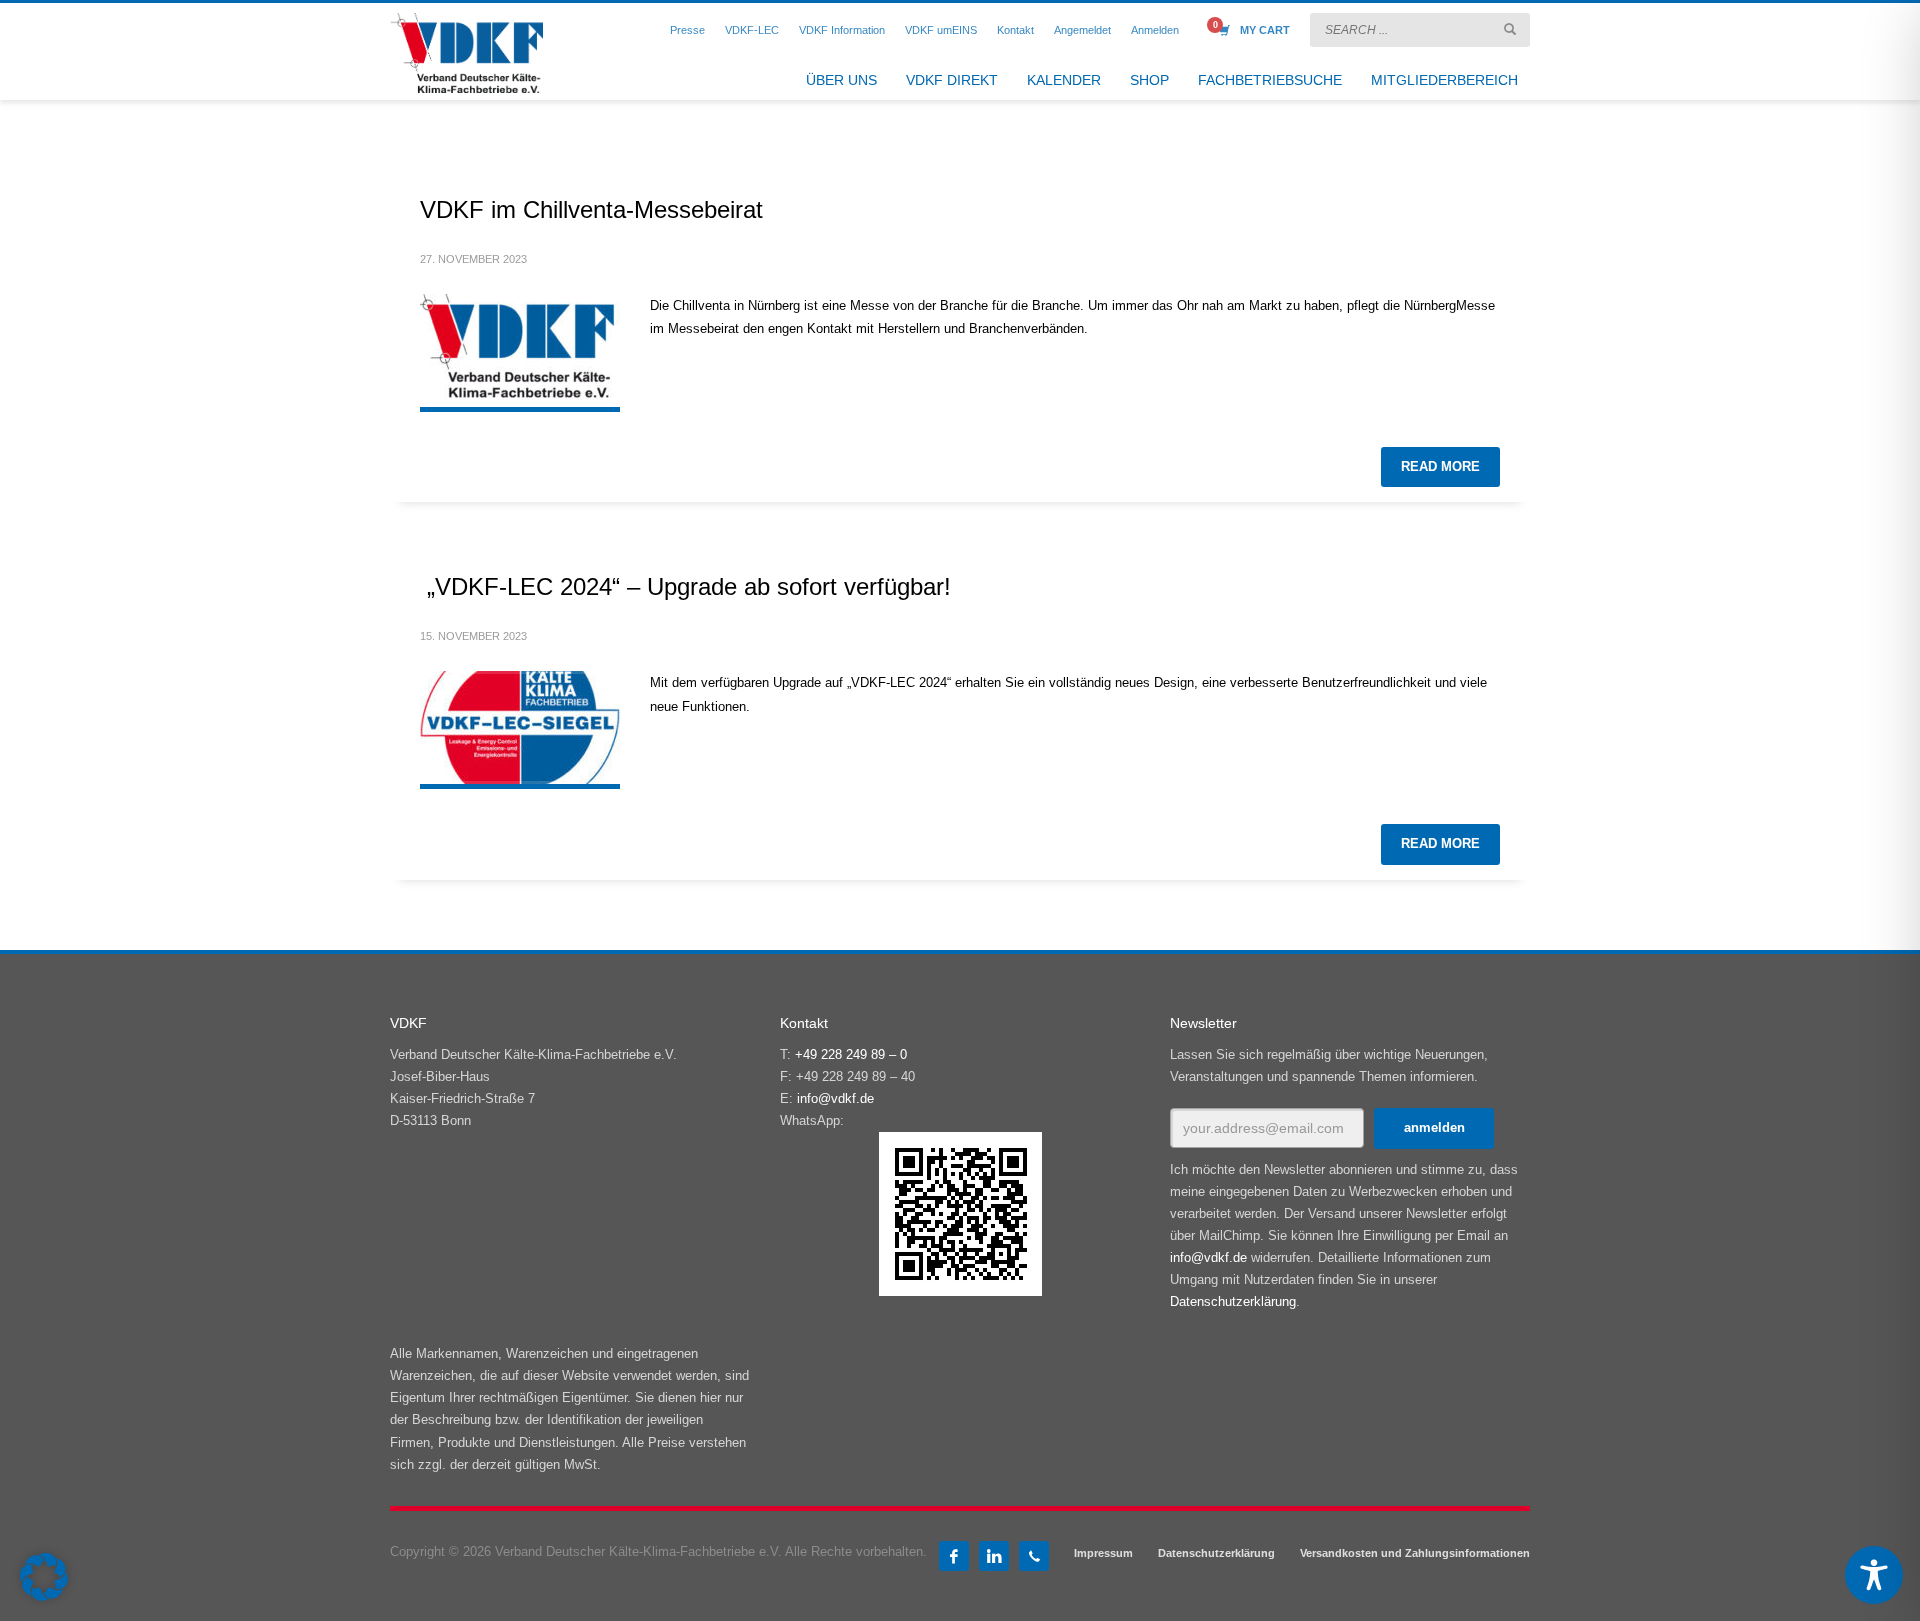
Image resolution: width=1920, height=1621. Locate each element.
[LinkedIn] (994, 1556)
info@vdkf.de (835, 1098)
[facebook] (954, 1556)
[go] (1510, 29)
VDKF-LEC (752, 30)
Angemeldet (1082, 30)
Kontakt (1015, 30)
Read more (1440, 466)
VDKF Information (842, 30)
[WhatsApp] (1034, 1556)
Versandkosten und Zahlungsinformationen (1415, 1553)
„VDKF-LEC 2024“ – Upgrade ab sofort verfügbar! (685, 586)
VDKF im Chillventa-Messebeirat (591, 209)
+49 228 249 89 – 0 (851, 1054)
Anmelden (1155, 30)
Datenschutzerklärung (1233, 1301)
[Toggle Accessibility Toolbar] (1874, 1575)
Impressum (1103, 1553)
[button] (44, 1577)
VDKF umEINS (941, 30)
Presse (687, 30)
